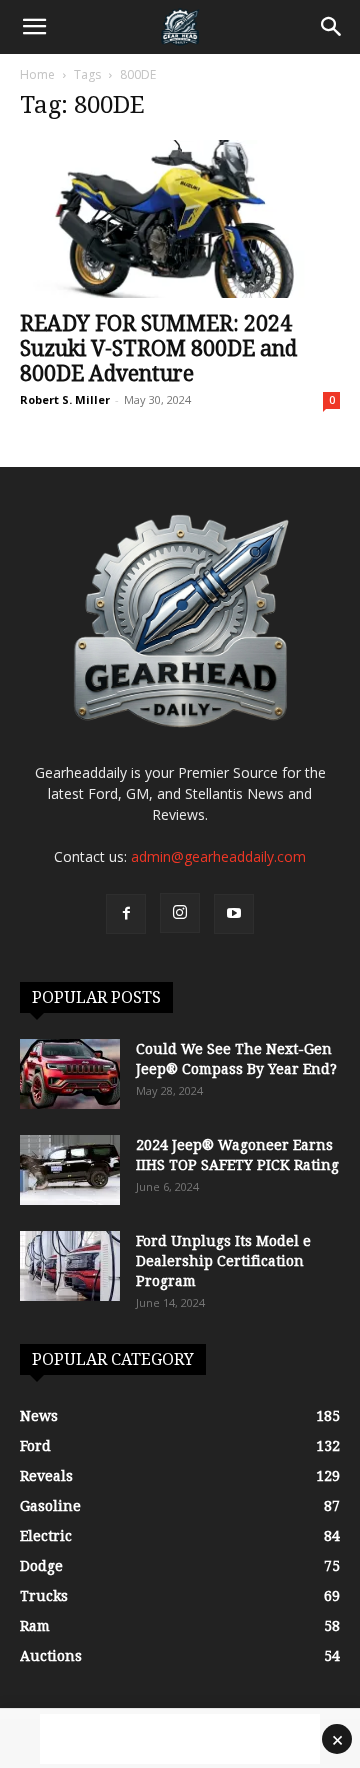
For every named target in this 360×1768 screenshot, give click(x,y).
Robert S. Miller (65, 399)
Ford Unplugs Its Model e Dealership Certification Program (223, 1261)
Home (37, 74)
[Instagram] (180, 913)
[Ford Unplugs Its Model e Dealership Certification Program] (70, 1266)
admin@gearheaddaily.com (218, 856)
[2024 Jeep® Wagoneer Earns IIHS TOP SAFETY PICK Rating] (70, 1170)
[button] (34, 27)
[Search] (332, 27)
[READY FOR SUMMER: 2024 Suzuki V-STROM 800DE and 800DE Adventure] (180, 219)
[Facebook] (126, 914)
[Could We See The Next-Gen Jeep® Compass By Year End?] (70, 1074)
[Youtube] (234, 914)
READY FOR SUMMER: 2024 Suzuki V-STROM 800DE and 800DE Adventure (158, 348)
